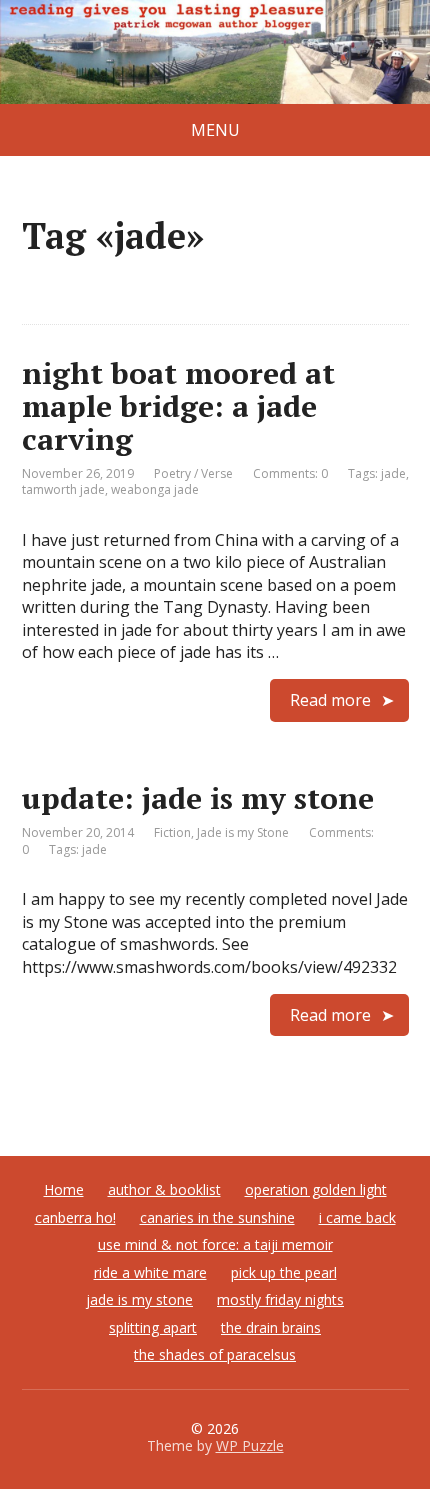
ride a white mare (150, 1272)
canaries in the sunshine (217, 1217)
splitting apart (153, 1327)
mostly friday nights (280, 1299)
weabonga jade (155, 489)
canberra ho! (75, 1217)
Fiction (172, 832)
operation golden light (316, 1189)
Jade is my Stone (243, 832)
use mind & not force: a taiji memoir (215, 1244)
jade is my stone (139, 1299)
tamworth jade (63, 489)
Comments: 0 (290, 473)
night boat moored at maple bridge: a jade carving (178, 406)
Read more (330, 700)
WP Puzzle (250, 1445)
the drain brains (271, 1327)
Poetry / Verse (193, 473)
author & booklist (164, 1189)
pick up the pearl (284, 1272)
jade (393, 473)
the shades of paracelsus (215, 1354)
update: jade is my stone (198, 798)
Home (64, 1189)
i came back (357, 1217)
